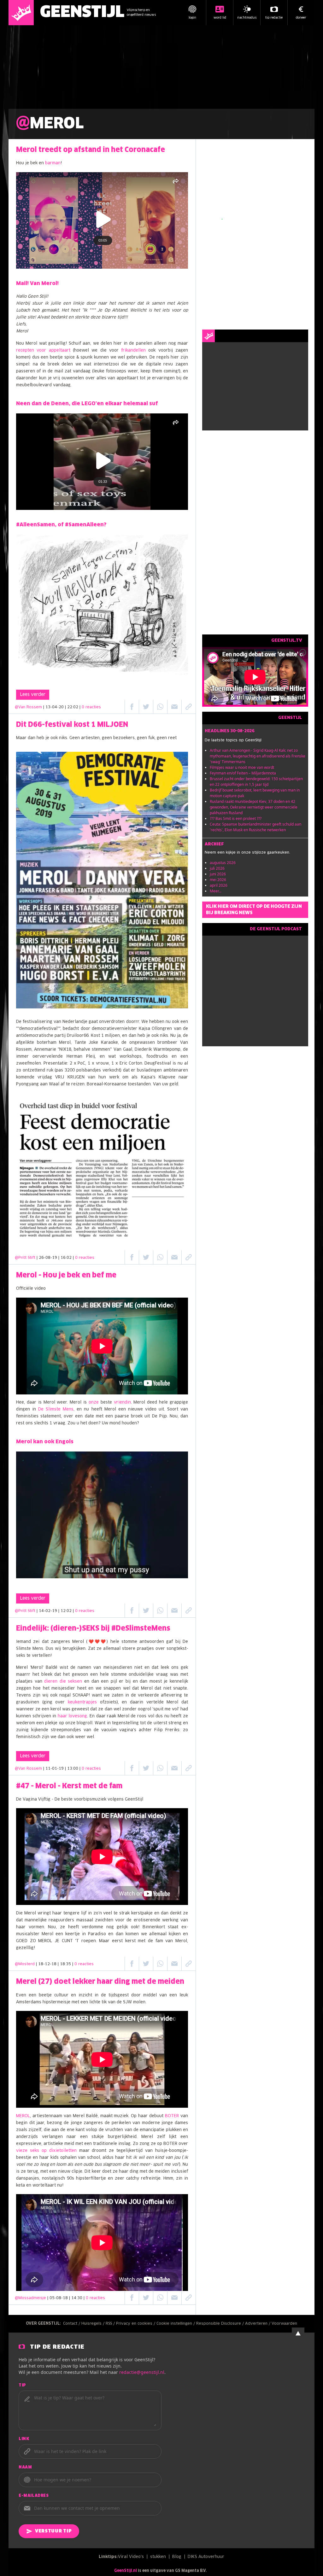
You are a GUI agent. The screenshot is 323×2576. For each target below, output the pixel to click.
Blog (177, 2557)
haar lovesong (73, 1716)
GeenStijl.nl (126, 2571)
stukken (158, 2557)
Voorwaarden (284, 2324)
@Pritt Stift (25, 1258)
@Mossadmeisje (30, 2298)
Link (24, 2439)
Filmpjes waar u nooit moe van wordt (242, 767)
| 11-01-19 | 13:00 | (72, 1769)
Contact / (72, 2324)
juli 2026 (217, 868)
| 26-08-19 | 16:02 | (65, 1258)
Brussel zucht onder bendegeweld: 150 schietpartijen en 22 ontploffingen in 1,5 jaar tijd (256, 782)
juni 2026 (218, 874)
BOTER (172, 2116)
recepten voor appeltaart (43, 350)
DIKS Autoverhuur (206, 2557)
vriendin (122, 1402)
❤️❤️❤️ (97, 1642)
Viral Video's (131, 2557)
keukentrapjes (82, 1702)
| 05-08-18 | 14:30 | (76, 2298)
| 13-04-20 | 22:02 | (72, 707)
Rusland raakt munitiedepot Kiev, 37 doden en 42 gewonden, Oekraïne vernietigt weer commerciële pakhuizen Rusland (254, 807)
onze (94, 1402)
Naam (25, 2468)
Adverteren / (258, 2324)
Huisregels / (94, 2324)
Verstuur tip (53, 2531)
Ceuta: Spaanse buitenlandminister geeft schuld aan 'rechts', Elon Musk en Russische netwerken (255, 827)
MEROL (23, 2116)
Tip (22, 2386)
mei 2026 (218, 880)
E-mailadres (34, 2496)
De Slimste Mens (56, 1409)
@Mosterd (25, 1964)
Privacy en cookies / (136, 2324)
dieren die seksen (63, 1682)
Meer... (216, 891)
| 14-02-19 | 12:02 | (65, 1611)
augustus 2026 (223, 863)
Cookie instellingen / (176, 2324)
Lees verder (33, 695)
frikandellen (133, 350)
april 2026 (219, 885)
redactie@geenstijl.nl (142, 2372)
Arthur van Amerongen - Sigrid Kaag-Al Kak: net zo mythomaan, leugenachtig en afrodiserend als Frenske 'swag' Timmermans (258, 756)
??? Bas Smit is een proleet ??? (236, 818)
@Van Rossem (28, 707)
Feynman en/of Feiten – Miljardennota (243, 773)
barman (53, 163)
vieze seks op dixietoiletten (46, 2151)
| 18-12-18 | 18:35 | (65, 1964)
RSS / (111, 2324)
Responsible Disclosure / (221, 2324)
